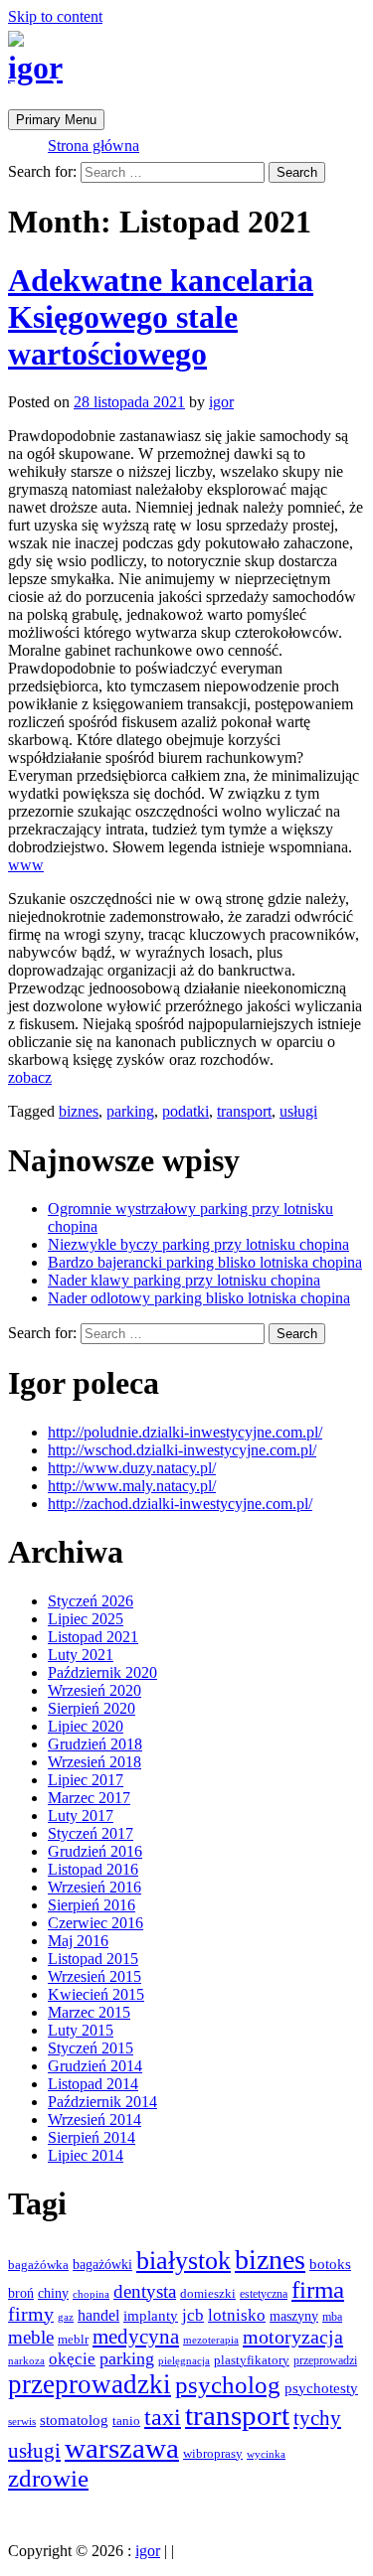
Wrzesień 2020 (94, 1690)
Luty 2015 (81, 2030)
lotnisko (237, 2315)
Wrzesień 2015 (94, 1976)
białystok (184, 2261)
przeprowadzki (90, 2384)
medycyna (136, 2337)
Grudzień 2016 (95, 1851)
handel (98, 2316)
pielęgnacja (184, 2360)
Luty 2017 (81, 1816)
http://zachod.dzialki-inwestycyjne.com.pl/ (180, 1504)
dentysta (145, 2291)
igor (35, 68)
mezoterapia (211, 2340)
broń (21, 2293)
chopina (91, 2294)
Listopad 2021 (93, 1637)
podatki (186, 1111)
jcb (193, 2315)
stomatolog (74, 2420)
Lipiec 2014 (86, 2155)
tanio (126, 2421)
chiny (53, 2293)
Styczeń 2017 (91, 1833)
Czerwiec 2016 (95, 1923)
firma (318, 2289)
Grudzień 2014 (95, 2066)
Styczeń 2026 (91, 1601)
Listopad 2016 (93, 1869)
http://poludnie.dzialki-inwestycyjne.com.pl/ (185, 1432)
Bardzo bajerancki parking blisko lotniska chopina (205, 1262)
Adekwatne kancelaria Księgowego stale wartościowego (161, 317)
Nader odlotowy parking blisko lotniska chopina (199, 1298)
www (26, 865)
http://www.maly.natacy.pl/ (132, 1486)
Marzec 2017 (89, 1798)
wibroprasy (213, 2453)
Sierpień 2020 (92, 1708)
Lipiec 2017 (86, 1780)
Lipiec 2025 (86, 1619)
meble (31, 2337)
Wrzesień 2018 (94, 1762)
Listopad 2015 (93, 1959)
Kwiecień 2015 (96, 1994)
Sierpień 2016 (92, 1905)
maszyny (294, 2316)
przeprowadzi (325, 2360)
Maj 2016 (78, 1941)
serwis (22, 2421)
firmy (31, 2314)
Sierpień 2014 (92, 2137)
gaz (66, 2317)
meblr (73, 2339)
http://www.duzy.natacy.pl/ (132, 1468)
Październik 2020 (102, 1672)
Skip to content (55, 16)
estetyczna (264, 2294)
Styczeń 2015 (91, 2048)
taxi (163, 2417)
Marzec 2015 (89, 2012)
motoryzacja (293, 2337)
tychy (317, 2418)
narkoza (26, 2360)
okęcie (72, 2359)
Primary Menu (56, 120)
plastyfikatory (252, 2360)
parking (130, 1111)
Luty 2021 (81, 1655)
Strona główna (93, 146)
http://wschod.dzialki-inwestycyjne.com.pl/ (182, 1450)
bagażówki (102, 2265)
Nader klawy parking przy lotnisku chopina (184, 1280)
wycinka (266, 2454)
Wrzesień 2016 (94, 1887)
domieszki (208, 2294)
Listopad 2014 (93, 2084)
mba (332, 2317)
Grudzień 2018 (95, 1744)
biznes (79, 1111)
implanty (151, 2316)
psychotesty (321, 2388)
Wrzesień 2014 (94, 2120)
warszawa (122, 2448)
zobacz (30, 1077)
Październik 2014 (102, 2102)
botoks (330, 2264)
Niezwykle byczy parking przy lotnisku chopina (198, 1244)
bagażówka (38, 2265)
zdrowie (48, 2478)
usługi (298, 1111)
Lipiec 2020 (86, 1726)
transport (244, 1111)
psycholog (228, 2385)
